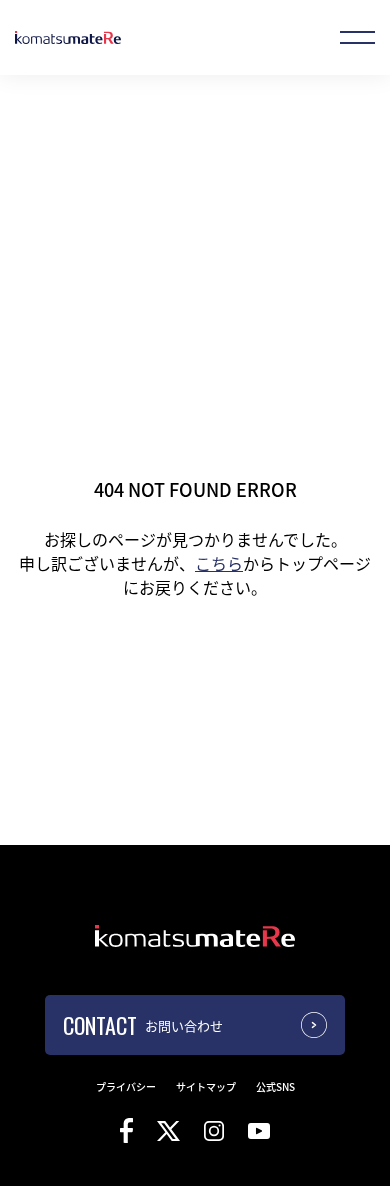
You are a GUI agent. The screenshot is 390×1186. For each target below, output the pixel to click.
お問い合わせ (184, 1025)
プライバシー (126, 1086)
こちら (219, 563)
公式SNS (275, 1086)
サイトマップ (206, 1086)
